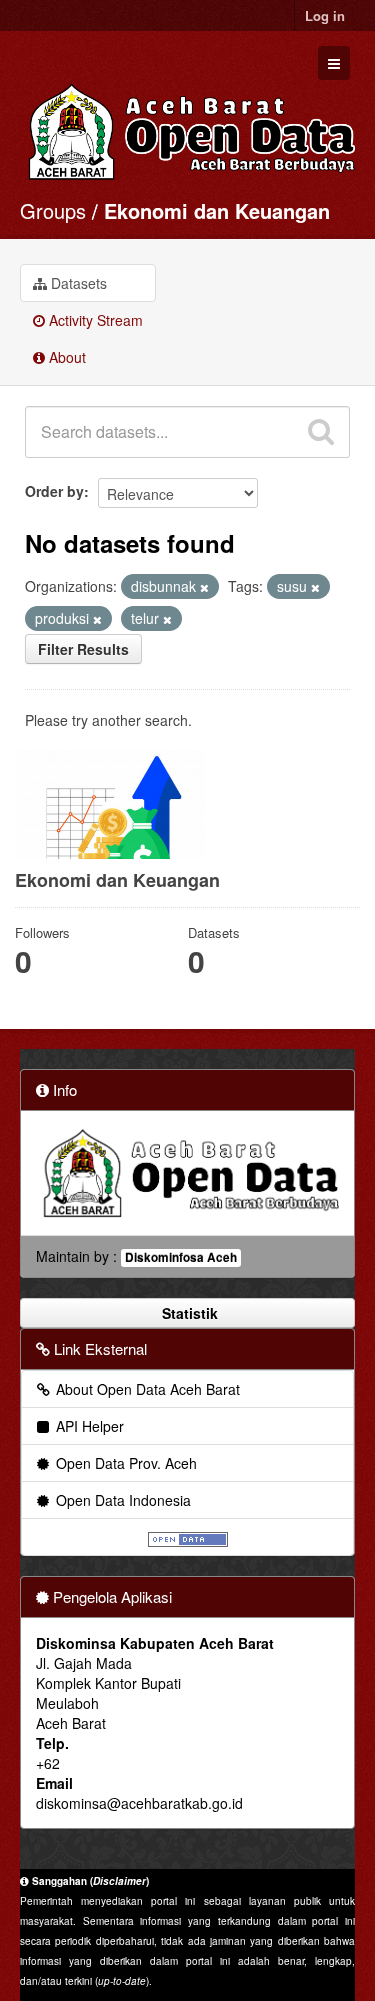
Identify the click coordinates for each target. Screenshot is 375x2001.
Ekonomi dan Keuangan (217, 210)
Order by (54, 491)
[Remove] (204, 587)
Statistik (188, 1313)
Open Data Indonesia (121, 1500)
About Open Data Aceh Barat (146, 1389)
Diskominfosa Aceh (181, 1257)
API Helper (88, 1426)
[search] (321, 432)
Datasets (77, 283)
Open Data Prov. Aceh (124, 1463)
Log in (325, 15)
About (65, 357)
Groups (53, 210)
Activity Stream (94, 320)
